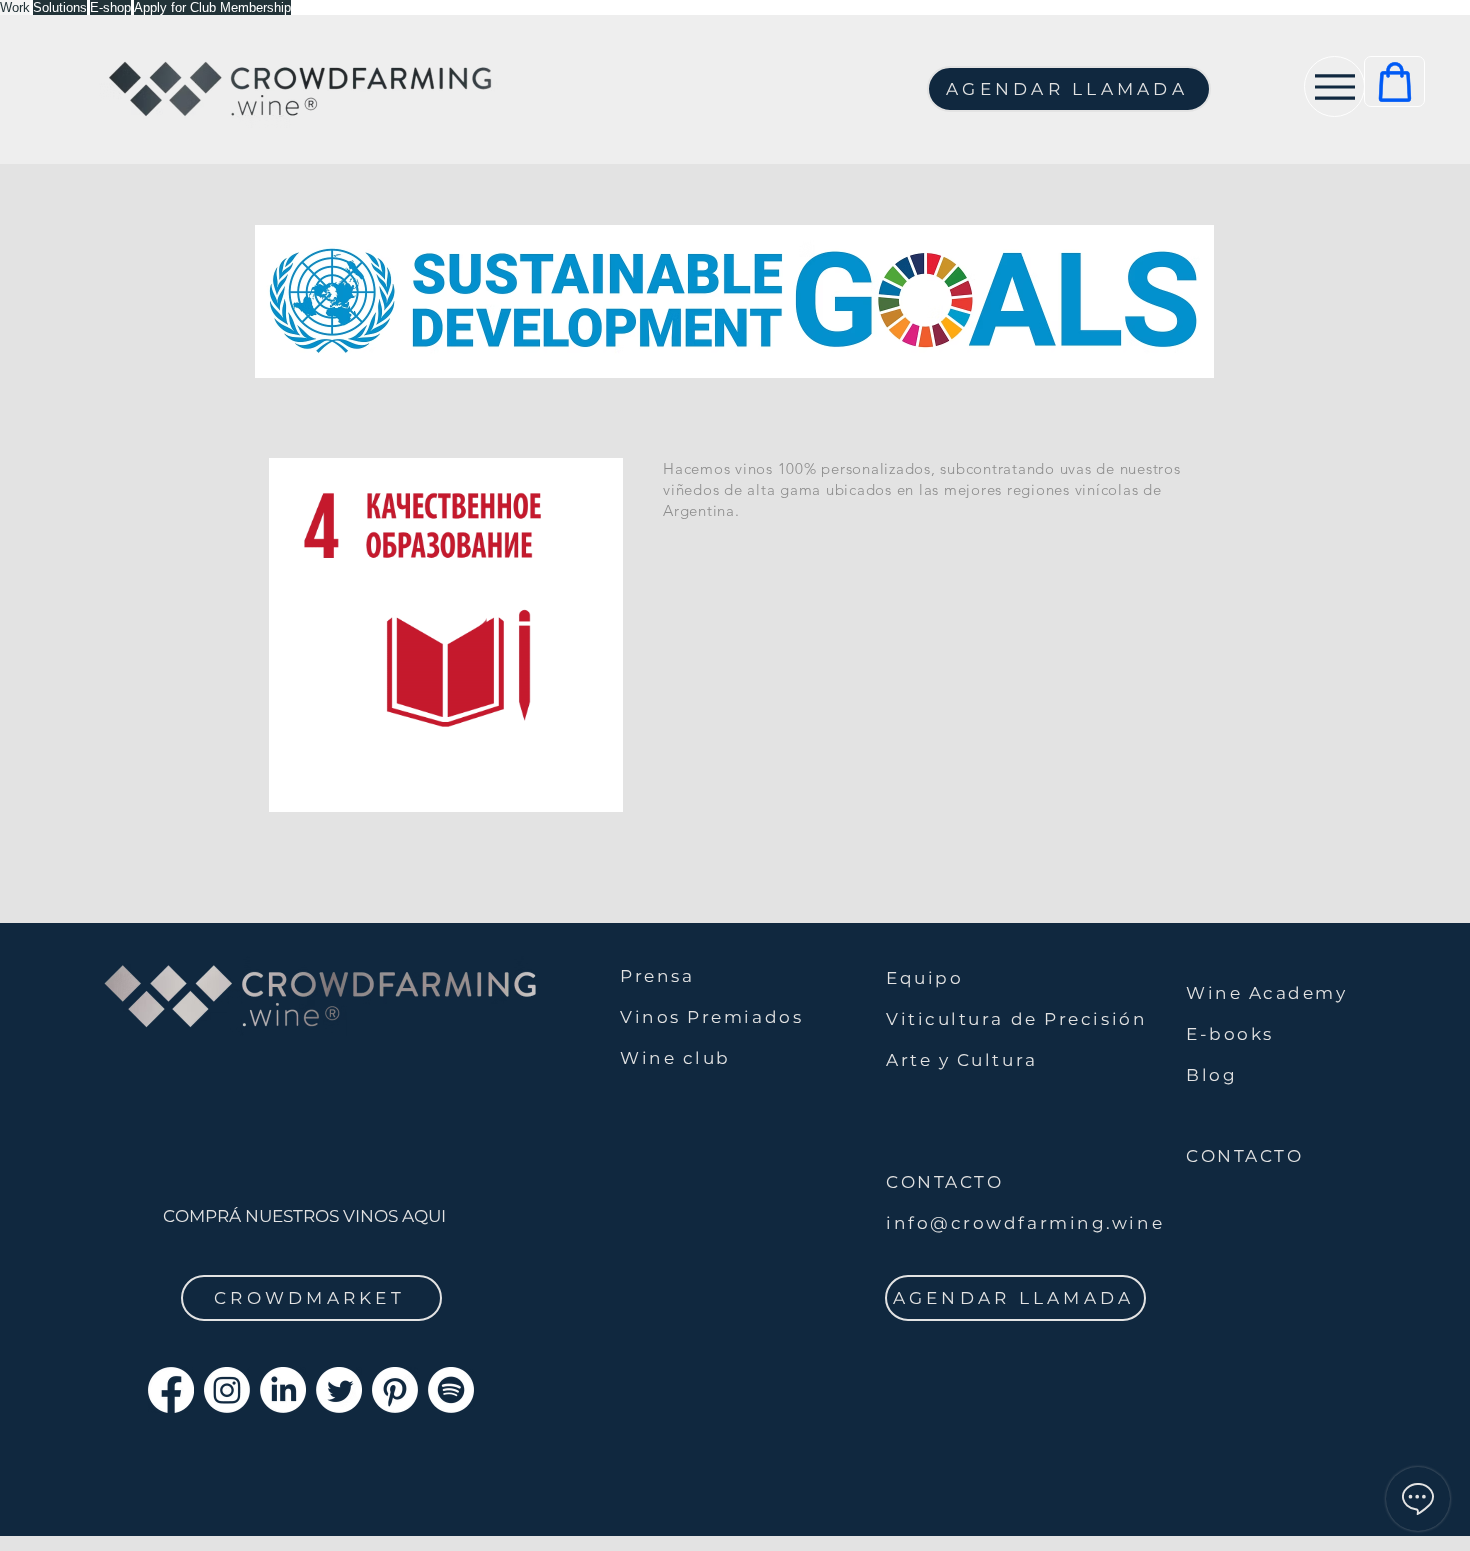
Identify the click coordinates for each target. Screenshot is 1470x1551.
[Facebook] (171, 1390)
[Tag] (1394, 81)
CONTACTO (1244, 1156)
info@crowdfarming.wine (1025, 1223)
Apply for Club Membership (212, 7)
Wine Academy (1267, 993)
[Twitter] (339, 1390)
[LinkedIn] (283, 1390)
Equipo (924, 978)
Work (15, 7)
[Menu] (1334, 86)
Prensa (657, 976)
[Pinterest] (395, 1390)
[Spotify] (451, 1390)
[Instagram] (227, 1390)
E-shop (110, 7)
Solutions (60, 7)
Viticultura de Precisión (1016, 1019)
